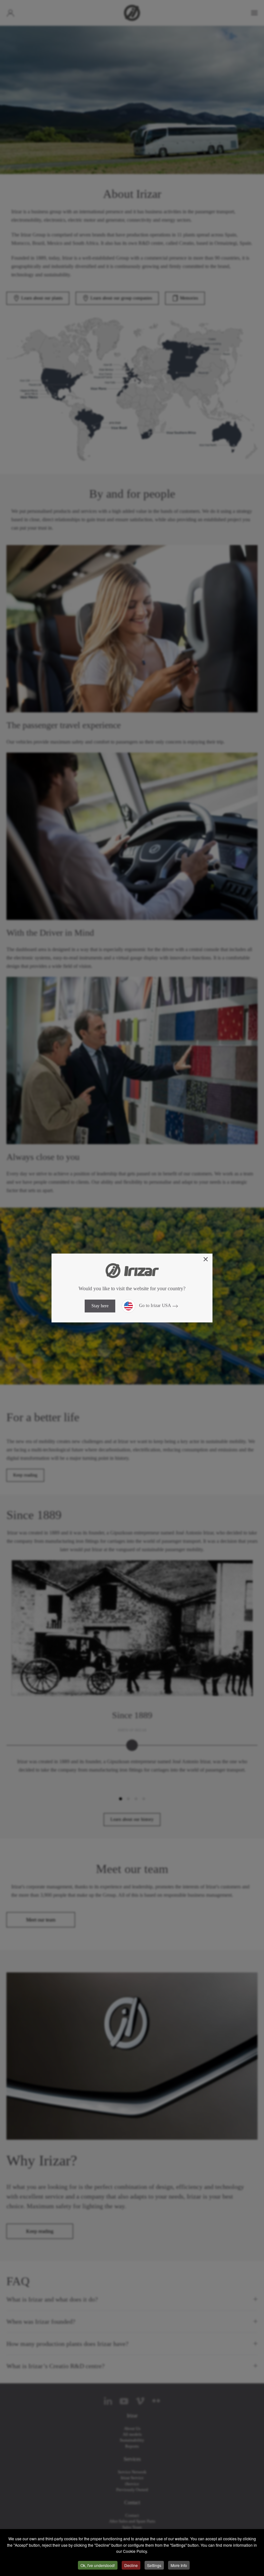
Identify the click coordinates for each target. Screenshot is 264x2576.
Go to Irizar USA (154, 1306)
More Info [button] (179, 2565)
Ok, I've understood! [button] (98, 2565)
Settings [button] (154, 2565)
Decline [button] (131, 2565)
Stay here (100, 1306)
